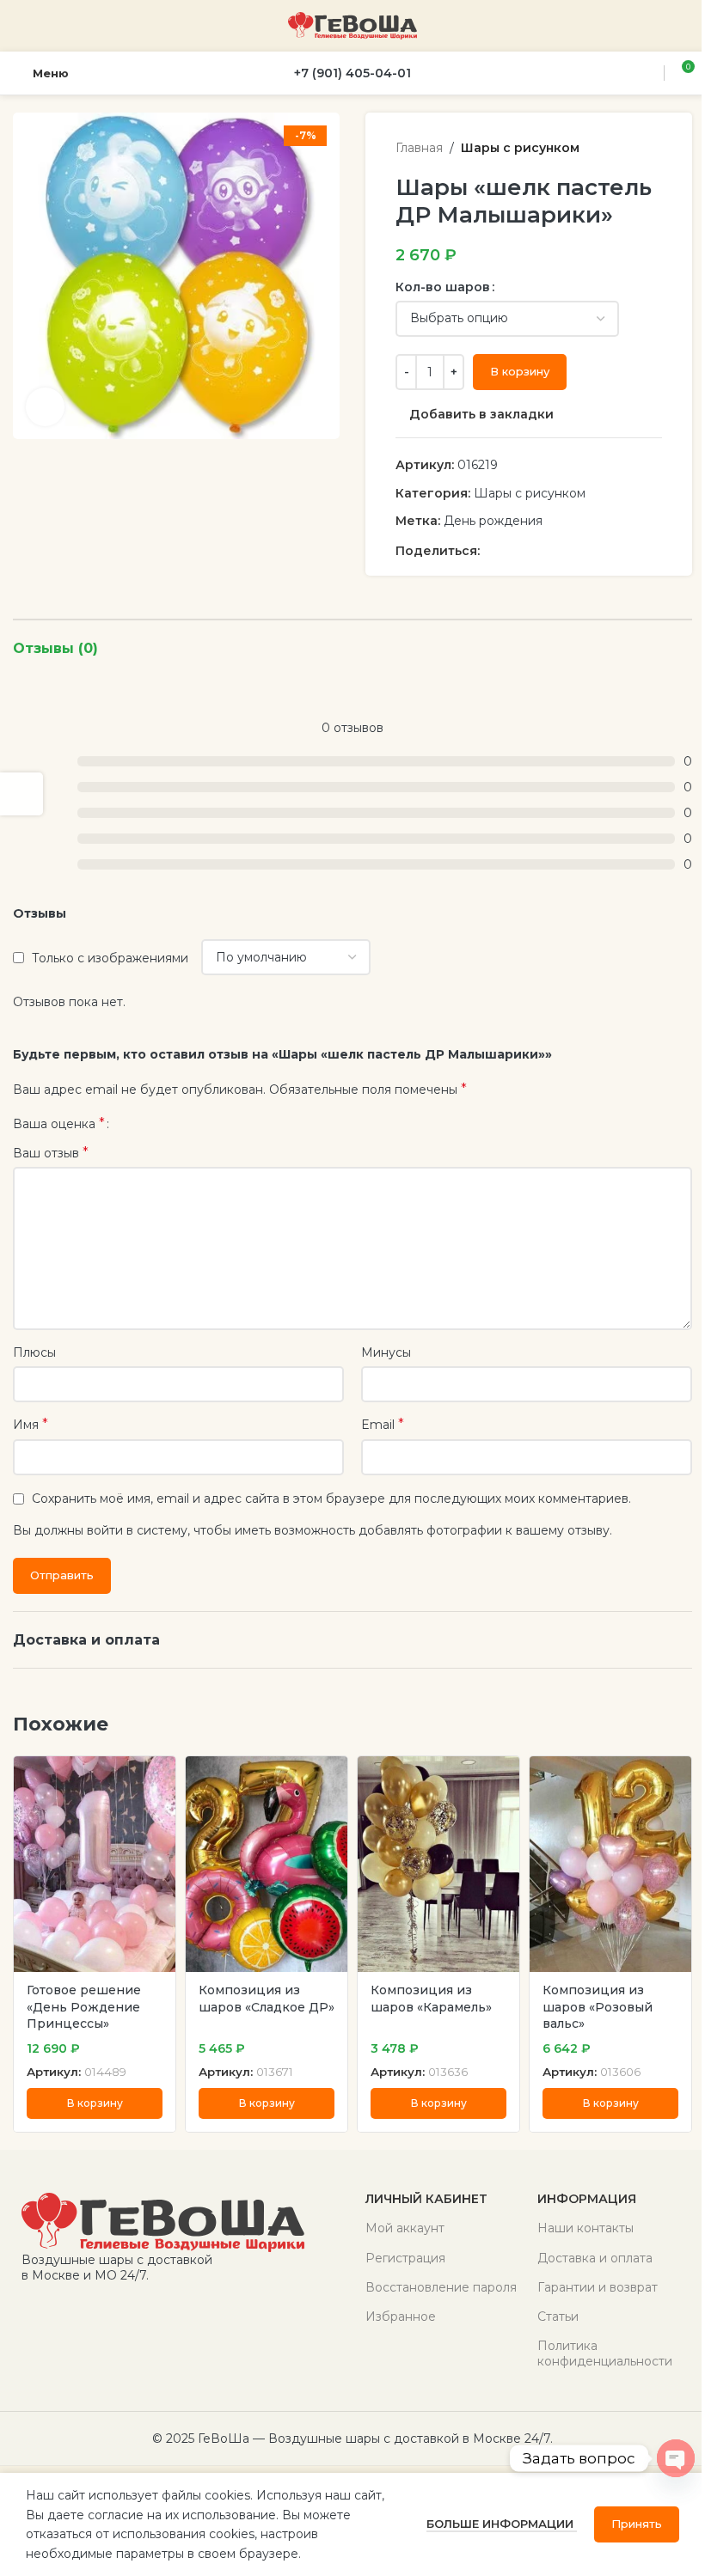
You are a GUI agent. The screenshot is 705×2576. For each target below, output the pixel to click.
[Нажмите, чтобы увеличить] (45, 407)
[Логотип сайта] (352, 25)
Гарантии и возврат (598, 2287)
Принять (637, 2524)
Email (383, 1424)
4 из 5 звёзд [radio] (167, 1124)
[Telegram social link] (573, 551)
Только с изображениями (110, 958)
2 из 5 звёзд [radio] (141, 1124)
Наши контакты (585, 2228)
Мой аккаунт (405, 2228)
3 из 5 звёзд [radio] (154, 1124)
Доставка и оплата (595, 2258)
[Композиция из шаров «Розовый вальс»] (610, 1864)
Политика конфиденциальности (605, 2353)
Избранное (401, 2317)
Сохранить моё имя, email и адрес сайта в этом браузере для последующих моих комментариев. (331, 1499)
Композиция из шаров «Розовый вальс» (598, 2007)
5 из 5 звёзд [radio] (180, 1124)
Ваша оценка (59, 1124)
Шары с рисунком (520, 148)
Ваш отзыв (51, 1153)
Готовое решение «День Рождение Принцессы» (84, 2007)
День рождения (493, 521)
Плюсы (34, 1352)
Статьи (558, 2317)
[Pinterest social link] (490, 551)
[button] (95, 2103)
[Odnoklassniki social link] (511, 551)
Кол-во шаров (443, 287)
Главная (419, 148)
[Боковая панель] (21, 794)
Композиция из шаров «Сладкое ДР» (267, 1999)
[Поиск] (648, 73)
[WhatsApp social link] (531, 551)
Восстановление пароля (441, 2287)
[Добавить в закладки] (160, 1771)
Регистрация (405, 2258)
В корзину (520, 371)
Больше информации (502, 2524)
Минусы (386, 1352)
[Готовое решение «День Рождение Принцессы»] (95, 1864)
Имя (31, 1424)
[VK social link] (552, 551)
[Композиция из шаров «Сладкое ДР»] (267, 1864)
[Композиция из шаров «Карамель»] (438, 1864)
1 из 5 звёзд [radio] (129, 1124)
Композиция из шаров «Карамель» (431, 1999)
